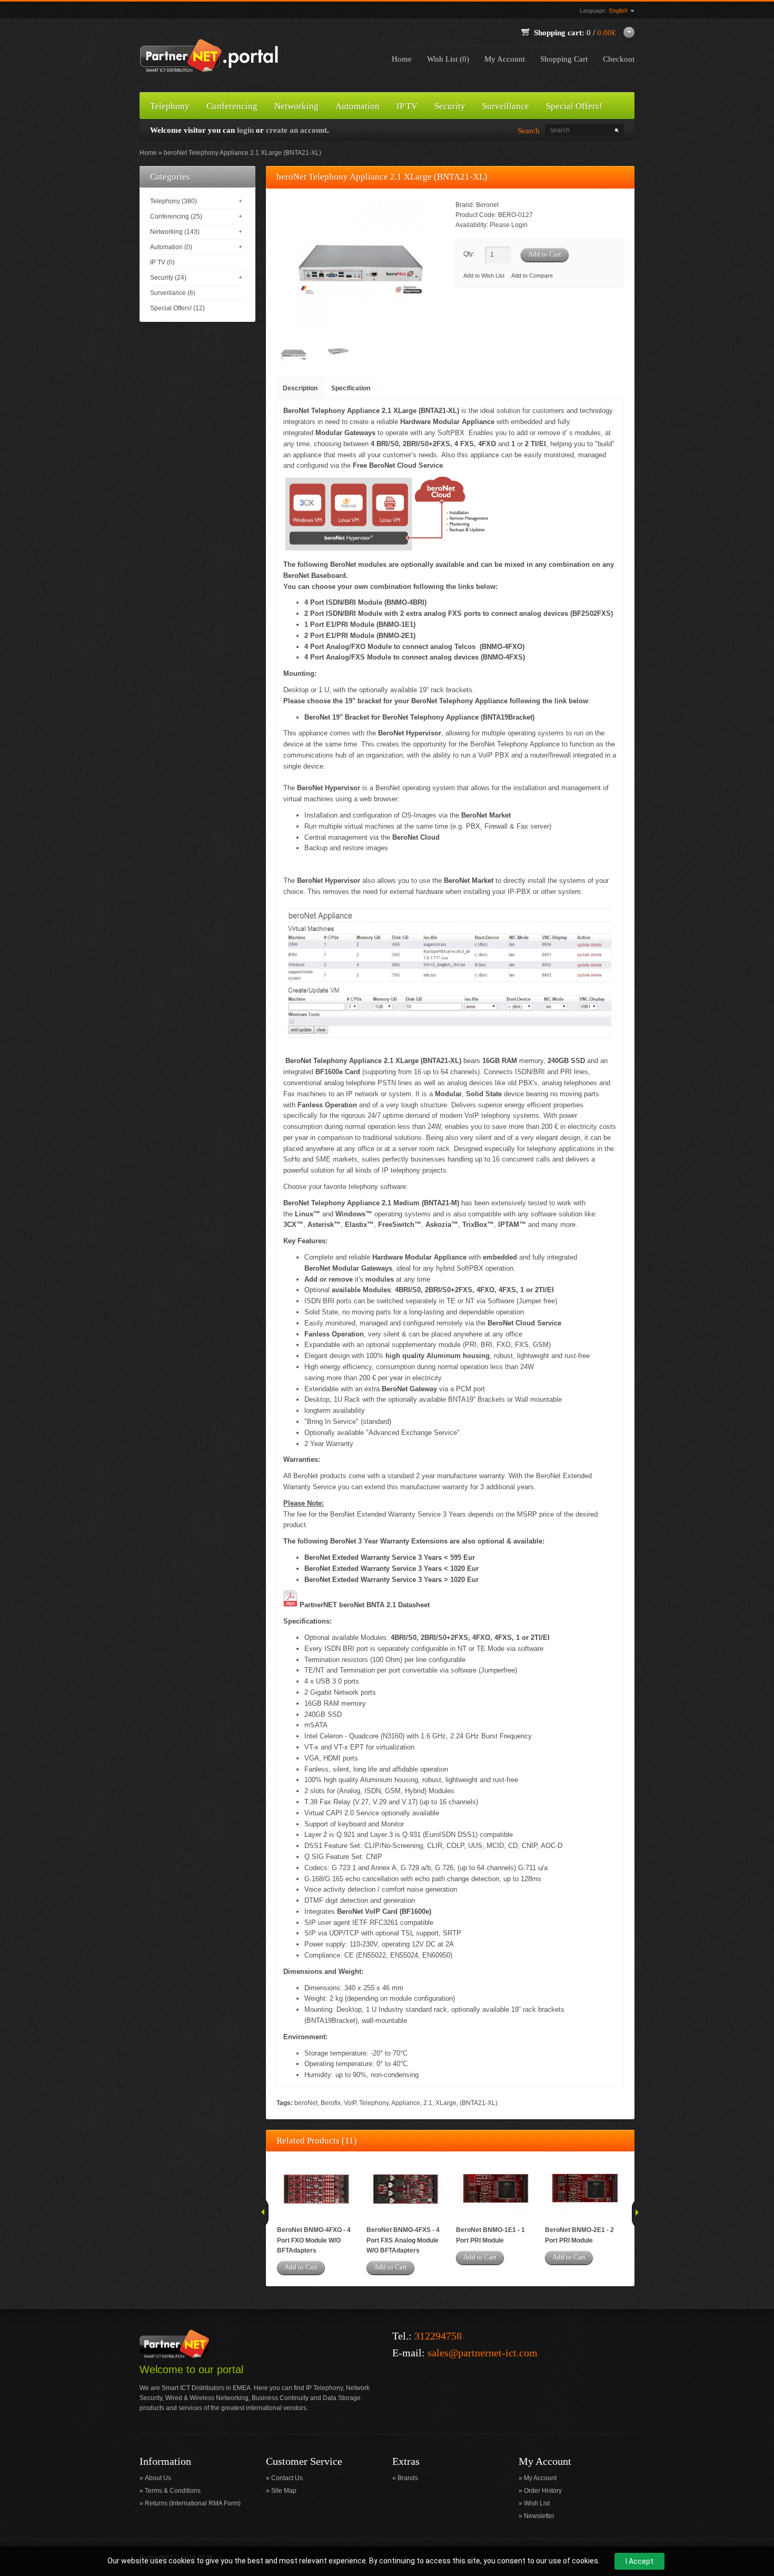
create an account (296, 130)
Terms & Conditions (173, 2491)
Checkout (619, 59)
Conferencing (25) (176, 217)
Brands (408, 2478)
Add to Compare (532, 276)
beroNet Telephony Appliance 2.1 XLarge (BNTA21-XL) (242, 153)
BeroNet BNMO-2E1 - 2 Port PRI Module (579, 2235)
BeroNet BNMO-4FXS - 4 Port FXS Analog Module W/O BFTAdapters (403, 2240)
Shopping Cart (564, 59)
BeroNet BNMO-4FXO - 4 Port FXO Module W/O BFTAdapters (314, 2240)
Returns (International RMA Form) (193, 2503)
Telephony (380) (173, 201)
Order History (543, 2491)
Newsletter (539, 2516)
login (245, 130)
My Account (505, 59)
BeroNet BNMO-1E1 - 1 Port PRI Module (490, 2235)
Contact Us (287, 2478)
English (619, 11)
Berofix (331, 2103)
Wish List (537, 2503)
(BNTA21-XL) (479, 2103)
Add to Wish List (484, 276)
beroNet (306, 2103)
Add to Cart (301, 2267)
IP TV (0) (162, 262)
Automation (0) (171, 247)
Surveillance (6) (173, 293)
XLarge (446, 2103)
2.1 (428, 2103)
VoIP (350, 2103)
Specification (351, 388)
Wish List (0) (448, 59)
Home (402, 59)
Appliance (406, 2103)
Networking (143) (175, 232)
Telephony (374, 2103)
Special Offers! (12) (177, 308)
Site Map (284, 2491)
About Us (158, 2478)
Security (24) (168, 278)
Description (300, 388)
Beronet (487, 205)
